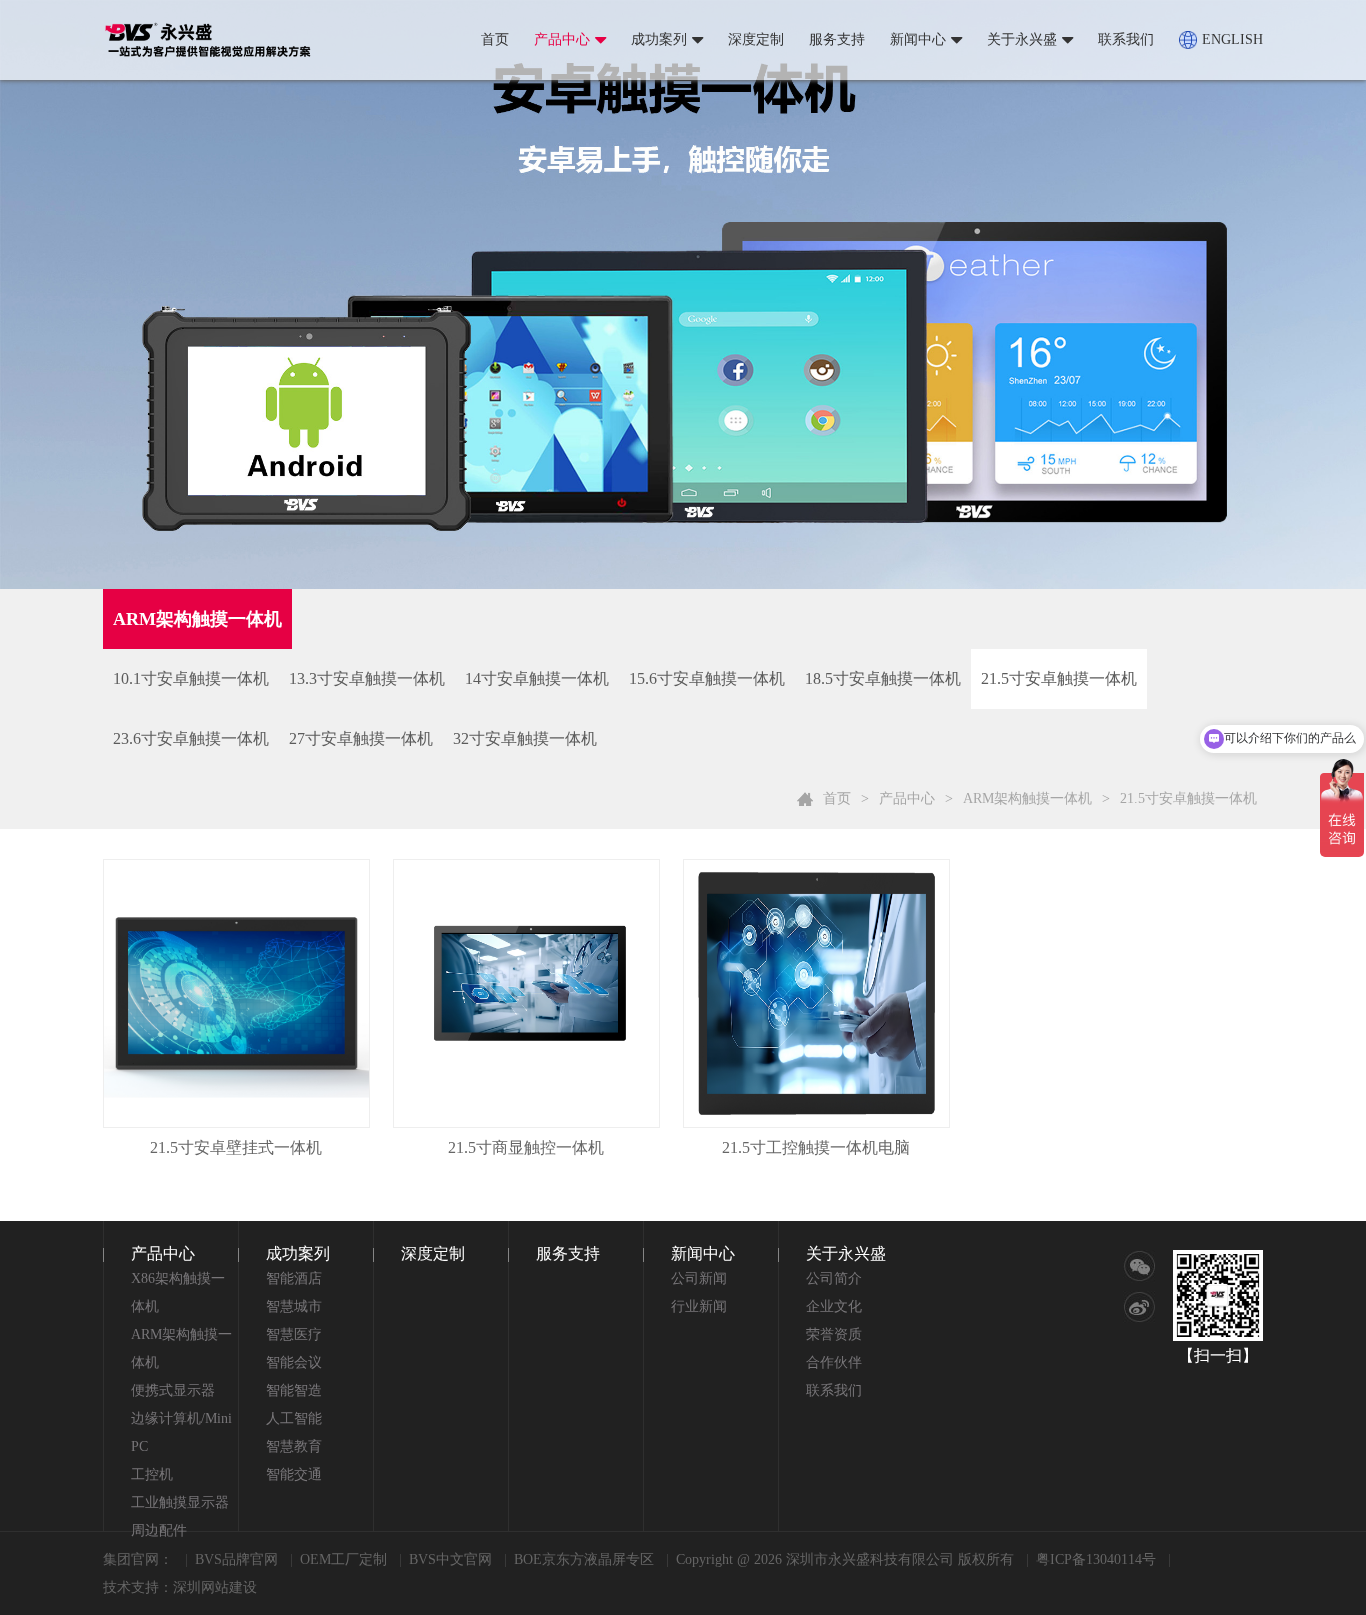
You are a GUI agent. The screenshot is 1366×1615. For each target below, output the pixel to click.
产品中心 (562, 39)
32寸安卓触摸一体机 (525, 738)
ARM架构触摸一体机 (1027, 798)
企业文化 (834, 1306)
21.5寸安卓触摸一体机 (1059, 678)
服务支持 (837, 39)
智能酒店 (294, 1278)
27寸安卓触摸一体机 (361, 738)
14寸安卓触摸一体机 (537, 678)
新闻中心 (918, 39)
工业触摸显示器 (180, 1502)
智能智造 (294, 1390)
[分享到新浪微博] (1139, 1306)
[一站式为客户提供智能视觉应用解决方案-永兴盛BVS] (208, 40)
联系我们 (1126, 39)
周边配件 (159, 1530)
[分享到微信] (1139, 1266)
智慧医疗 (294, 1334)
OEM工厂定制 (343, 1559)
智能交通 (294, 1474)
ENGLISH (1232, 39)
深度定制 (756, 39)
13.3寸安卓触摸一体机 (367, 678)
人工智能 (294, 1418)
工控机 (152, 1474)
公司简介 (834, 1278)
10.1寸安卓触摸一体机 (191, 678)
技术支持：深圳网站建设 (180, 1587)
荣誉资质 (834, 1334)
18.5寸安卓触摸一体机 (883, 678)
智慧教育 (294, 1446)
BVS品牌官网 (236, 1559)
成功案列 (659, 39)
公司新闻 (699, 1278)
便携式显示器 (173, 1390)
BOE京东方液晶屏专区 (584, 1559)
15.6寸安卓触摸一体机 (707, 678)
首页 (495, 39)
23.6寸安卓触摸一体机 (191, 738)
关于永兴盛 (1022, 39)
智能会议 (294, 1362)
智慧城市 (294, 1306)
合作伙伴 (834, 1362)
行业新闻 (699, 1306)
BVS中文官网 (450, 1559)
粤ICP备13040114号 (1096, 1559)
